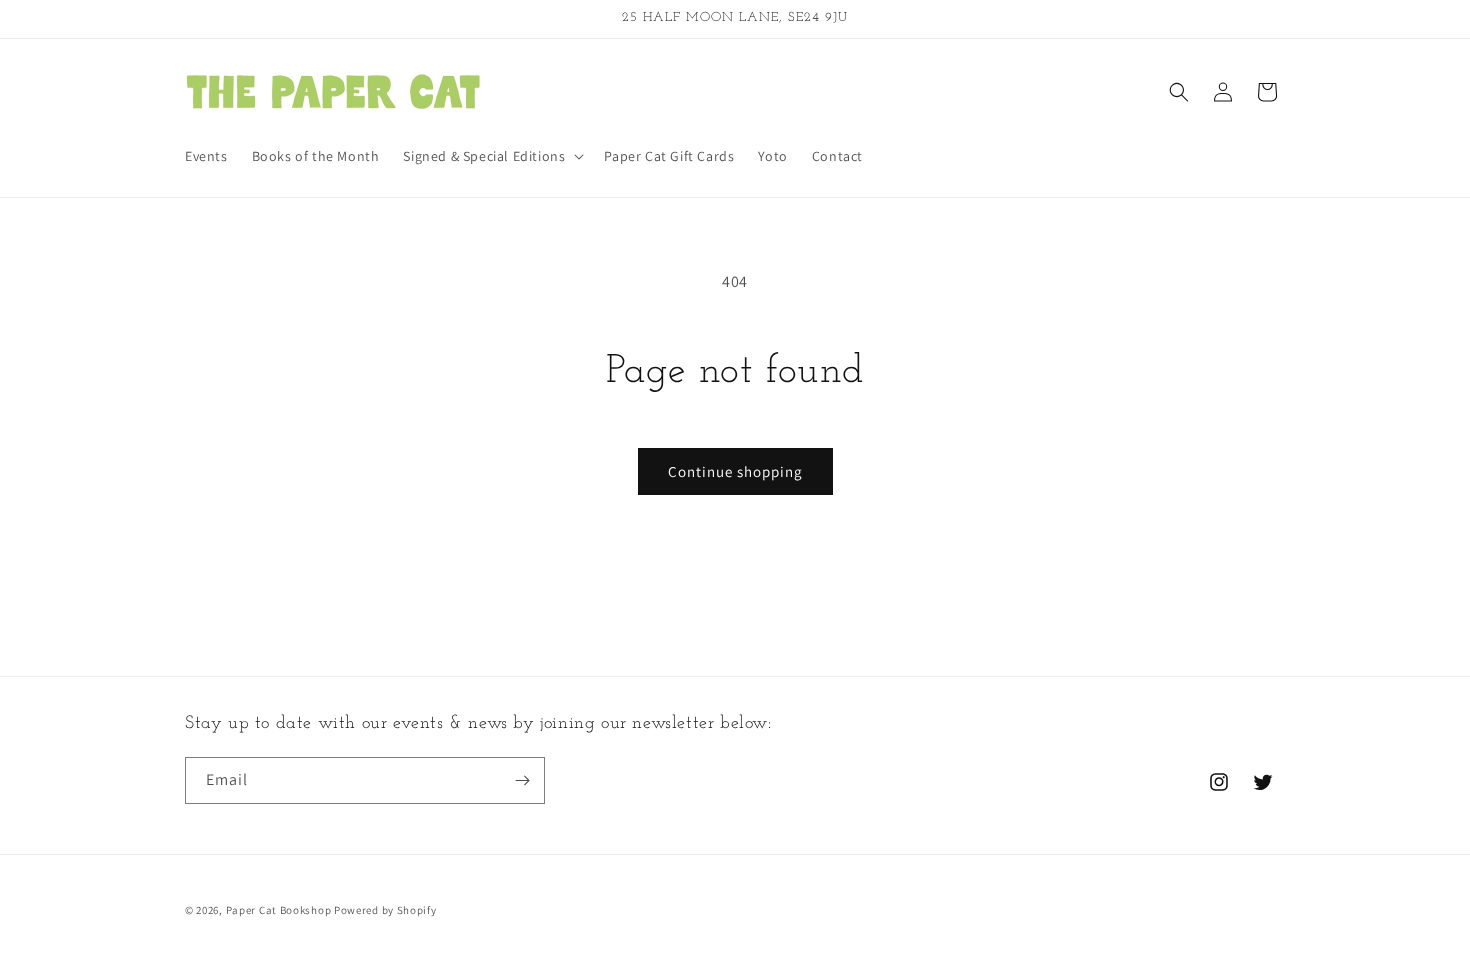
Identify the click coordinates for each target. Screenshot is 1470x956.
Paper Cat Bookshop (279, 910)
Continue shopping (735, 471)
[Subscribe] (522, 780)
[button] (491, 156)
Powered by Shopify (385, 910)
